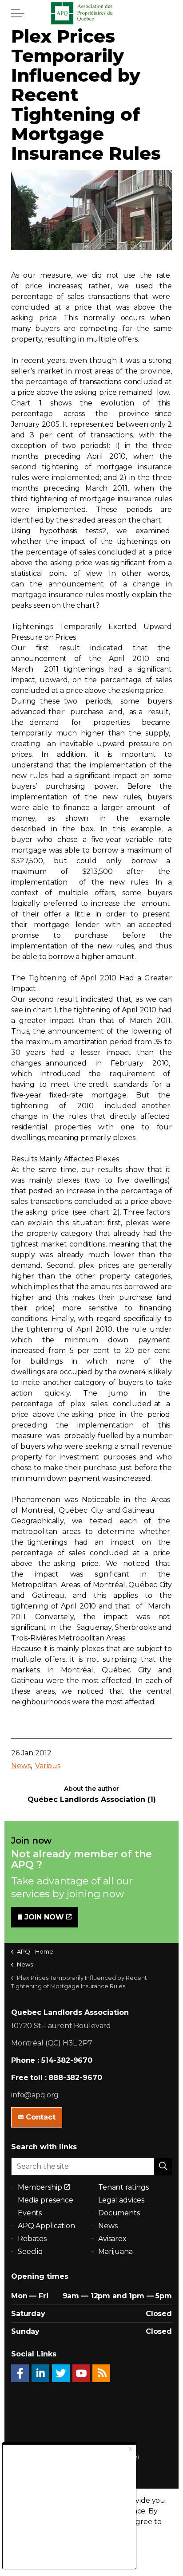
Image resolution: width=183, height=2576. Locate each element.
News (21, 1766)
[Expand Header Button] (18, 13)
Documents (119, 2213)
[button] (163, 2167)
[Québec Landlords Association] (91, 13)
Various (48, 1766)
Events (30, 2213)
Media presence (46, 2200)
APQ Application (46, 2226)
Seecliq (30, 2252)
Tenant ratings (123, 2187)
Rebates (32, 2239)
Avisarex (112, 2239)
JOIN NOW (44, 1917)
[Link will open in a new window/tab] (20, 2373)
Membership (40, 2187)
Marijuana (115, 2252)
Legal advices (121, 2200)
